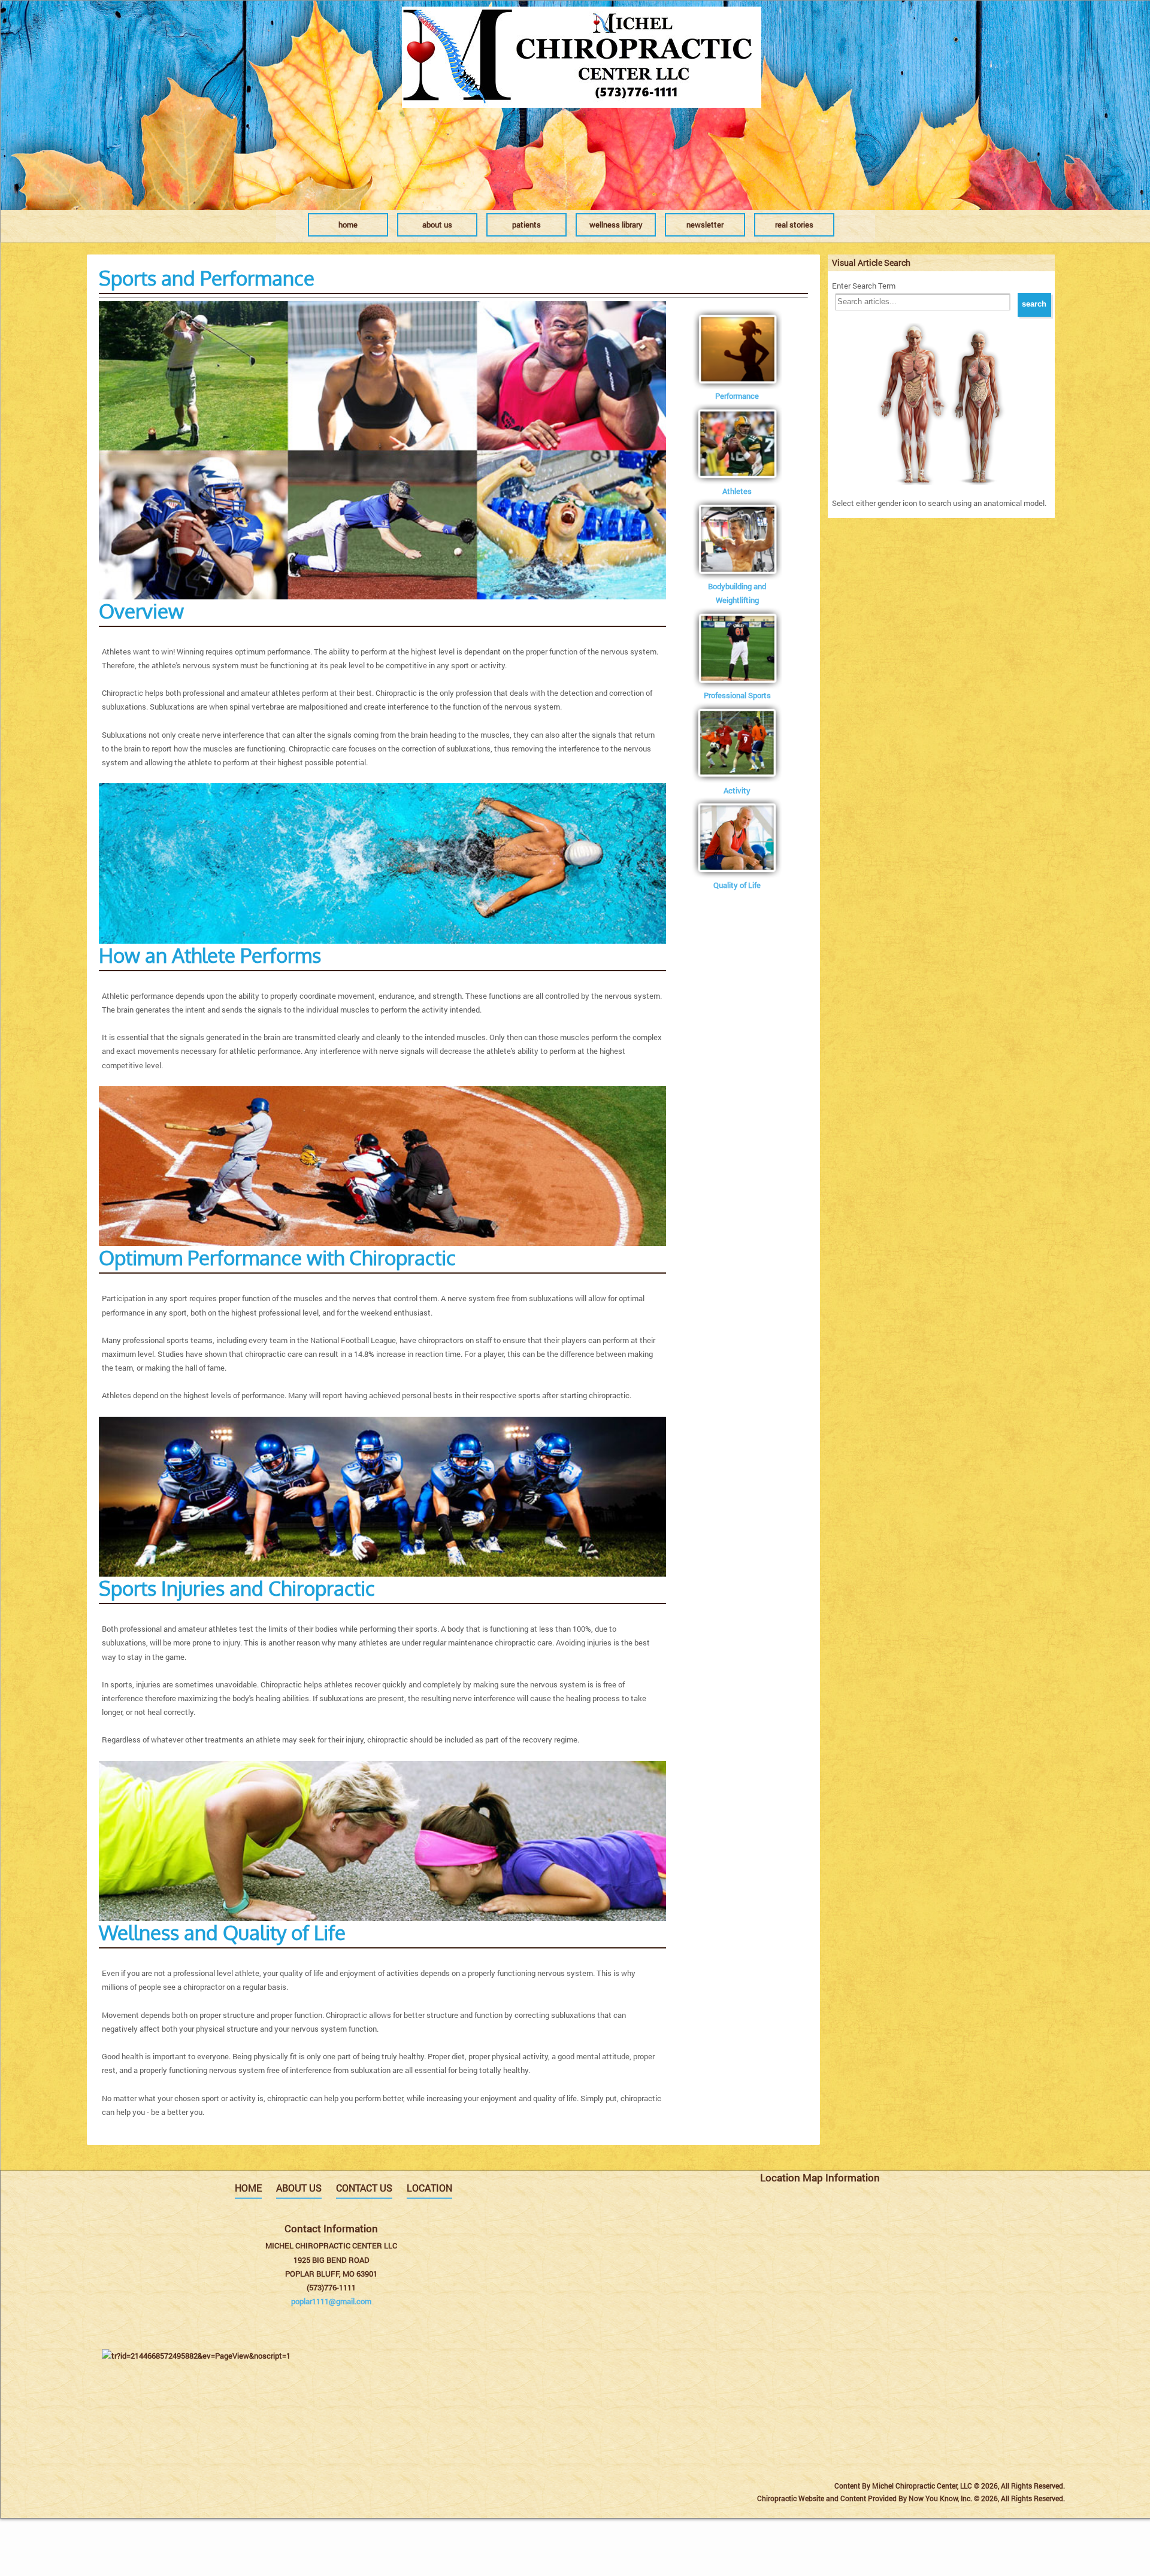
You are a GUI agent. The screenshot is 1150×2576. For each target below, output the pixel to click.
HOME (248, 2188)
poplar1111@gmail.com (331, 2301)
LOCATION (429, 2188)
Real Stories (794, 225)
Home (348, 225)
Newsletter (705, 225)
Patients (526, 225)
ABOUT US (299, 2188)
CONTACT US (364, 2188)
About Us (437, 225)
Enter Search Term (864, 286)
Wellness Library (616, 225)
